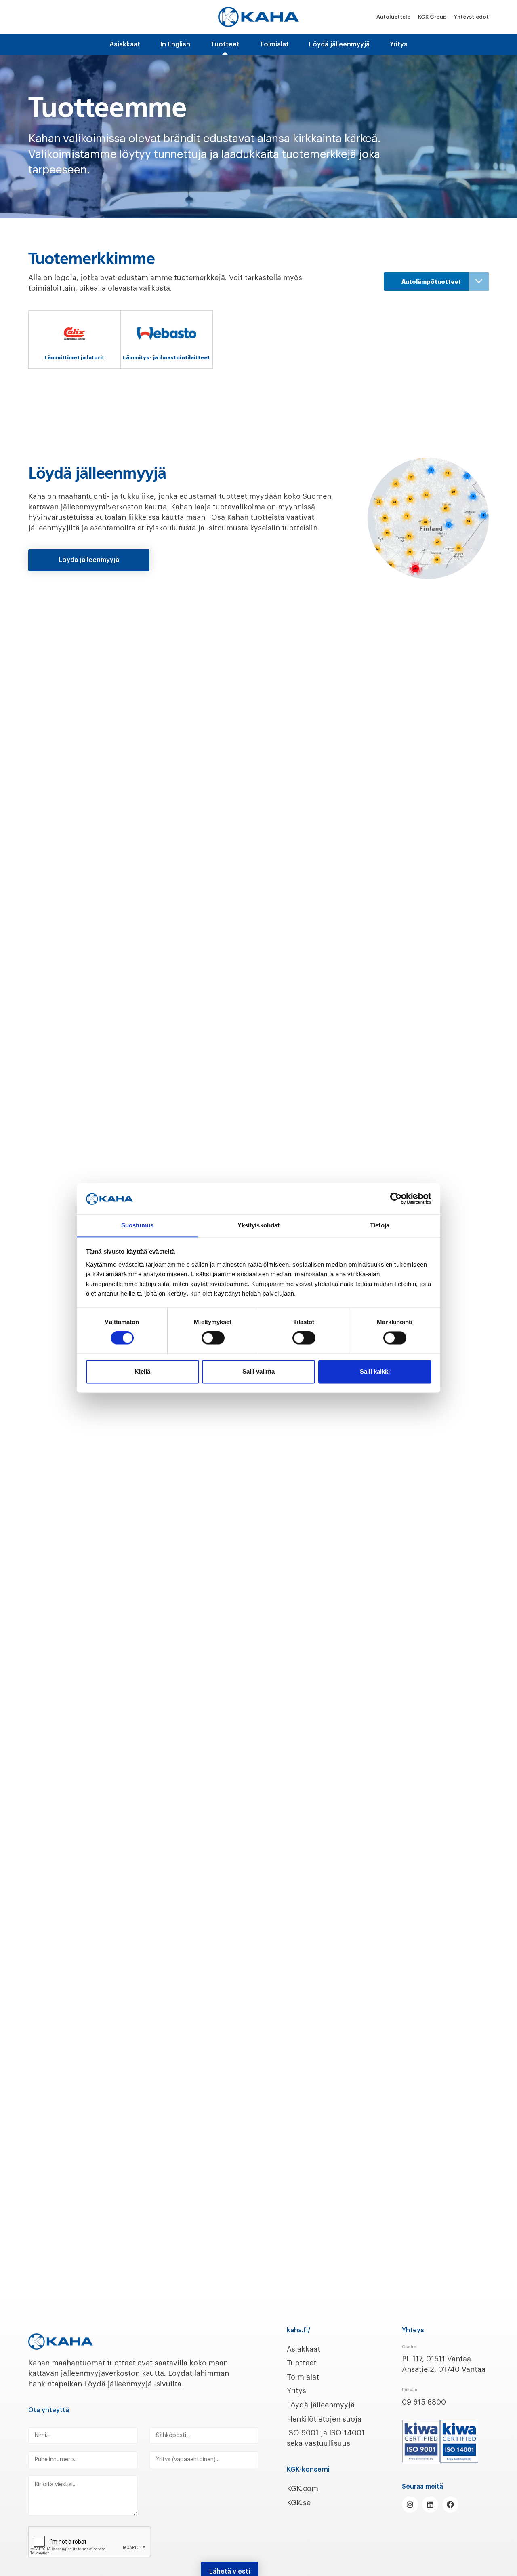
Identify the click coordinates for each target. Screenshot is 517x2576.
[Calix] (75, 333)
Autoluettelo (394, 17)
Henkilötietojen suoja (324, 2419)
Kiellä (142, 1371)
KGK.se (299, 2503)
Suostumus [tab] (138, 1225)
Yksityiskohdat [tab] (258, 1225)
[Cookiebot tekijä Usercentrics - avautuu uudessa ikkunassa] (396, 1199)
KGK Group (432, 17)
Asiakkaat (125, 44)
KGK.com (303, 2489)
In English (175, 44)
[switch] (213, 1338)
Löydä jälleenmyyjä (339, 44)
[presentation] (90, 2542)
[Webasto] (167, 333)
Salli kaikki (375, 1371)
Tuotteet (302, 2363)
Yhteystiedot (471, 17)
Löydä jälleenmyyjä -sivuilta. (134, 2384)
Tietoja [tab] (380, 1225)
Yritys (399, 44)
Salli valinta (258, 1371)
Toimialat (274, 44)
